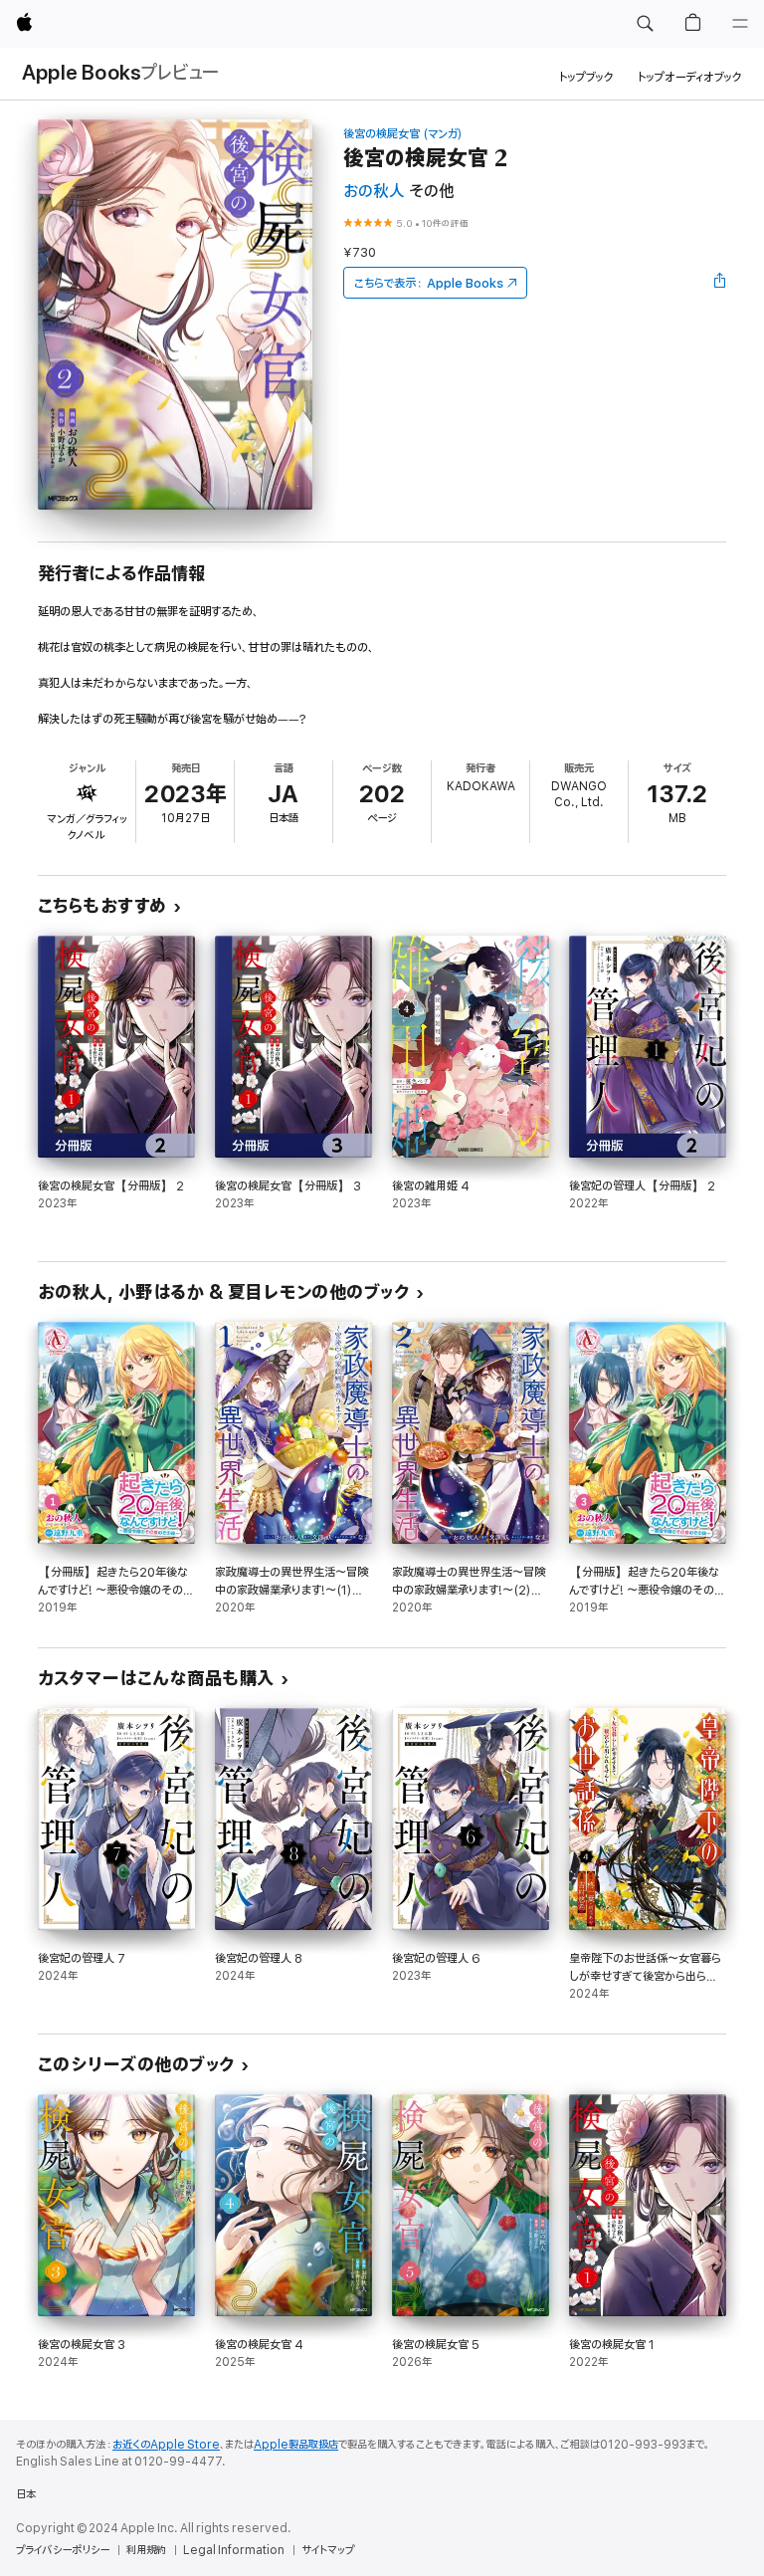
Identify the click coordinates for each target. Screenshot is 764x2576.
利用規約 (146, 2550)
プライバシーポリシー (63, 2550)
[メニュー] (740, 24)
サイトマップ (328, 2550)
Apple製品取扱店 (296, 2445)
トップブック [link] (586, 77)
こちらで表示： (429, 283)
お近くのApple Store (166, 2445)
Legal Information (234, 2550)
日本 (26, 2494)
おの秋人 (374, 192)
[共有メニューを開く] (720, 283)
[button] (645, 24)
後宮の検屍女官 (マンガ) (403, 134)
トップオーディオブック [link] (690, 77)
